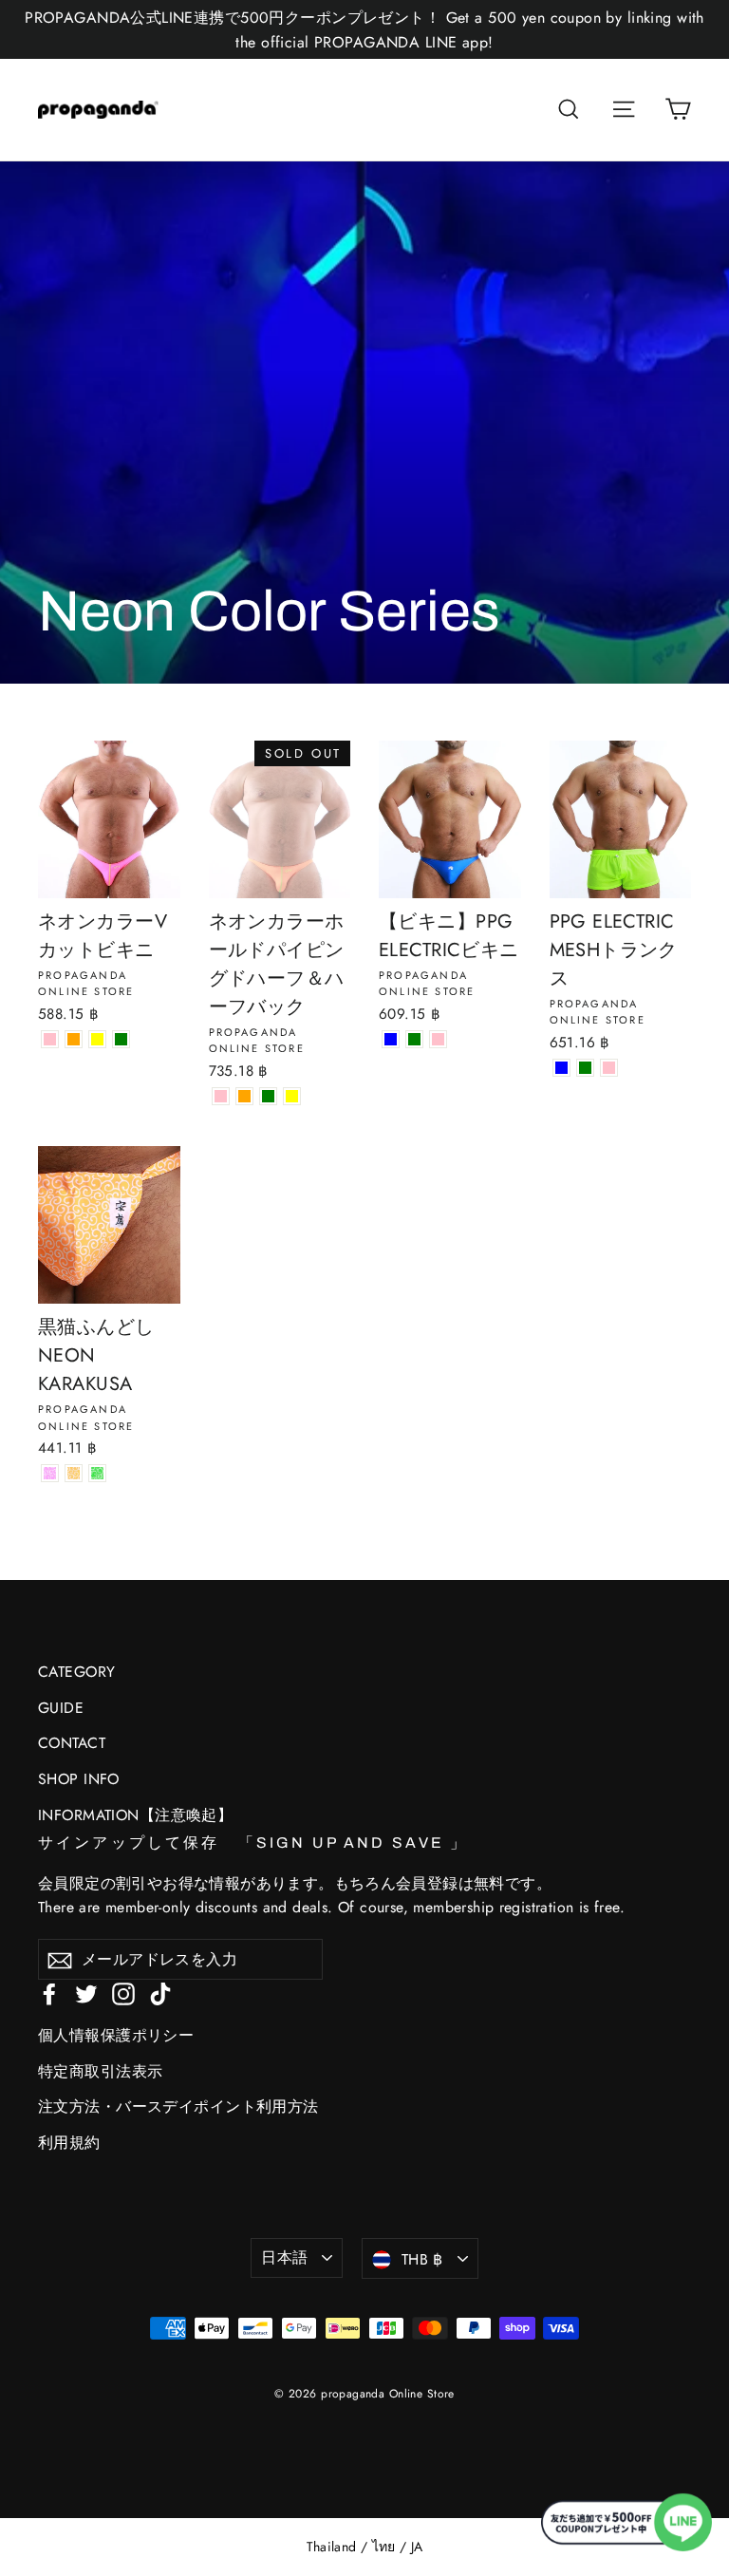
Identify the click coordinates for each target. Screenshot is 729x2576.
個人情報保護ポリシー (116, 2035)
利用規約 (69, 2143)
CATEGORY (76, 1672)
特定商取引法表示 (100, 2071)
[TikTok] (160, 1993)
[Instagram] (123, 1993)
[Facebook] (49, 1993)
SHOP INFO (79, 1779)
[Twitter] (86, 1993)
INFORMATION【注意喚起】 (135, 1815)
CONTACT (72, 1743)
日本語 (284, 2257)
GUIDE (61, 1708)
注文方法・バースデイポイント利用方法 (178, 2106)
